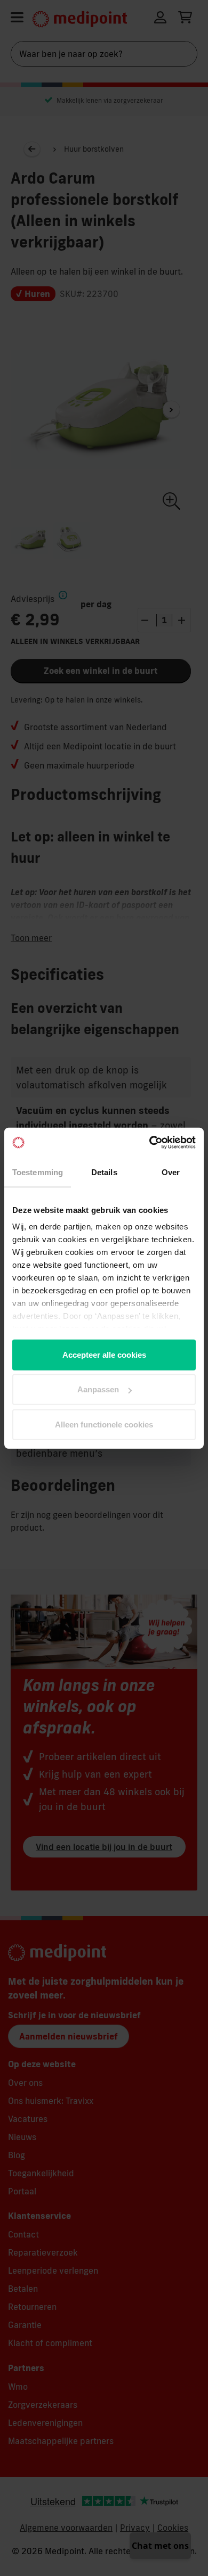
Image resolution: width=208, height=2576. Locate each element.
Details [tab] (104, 1172)
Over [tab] (171, 1172)
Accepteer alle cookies (104, 1354)
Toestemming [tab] (38, 1172)
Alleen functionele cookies (104, 1424)
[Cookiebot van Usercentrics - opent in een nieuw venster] (150, 1143)
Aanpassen (98, 1389)
